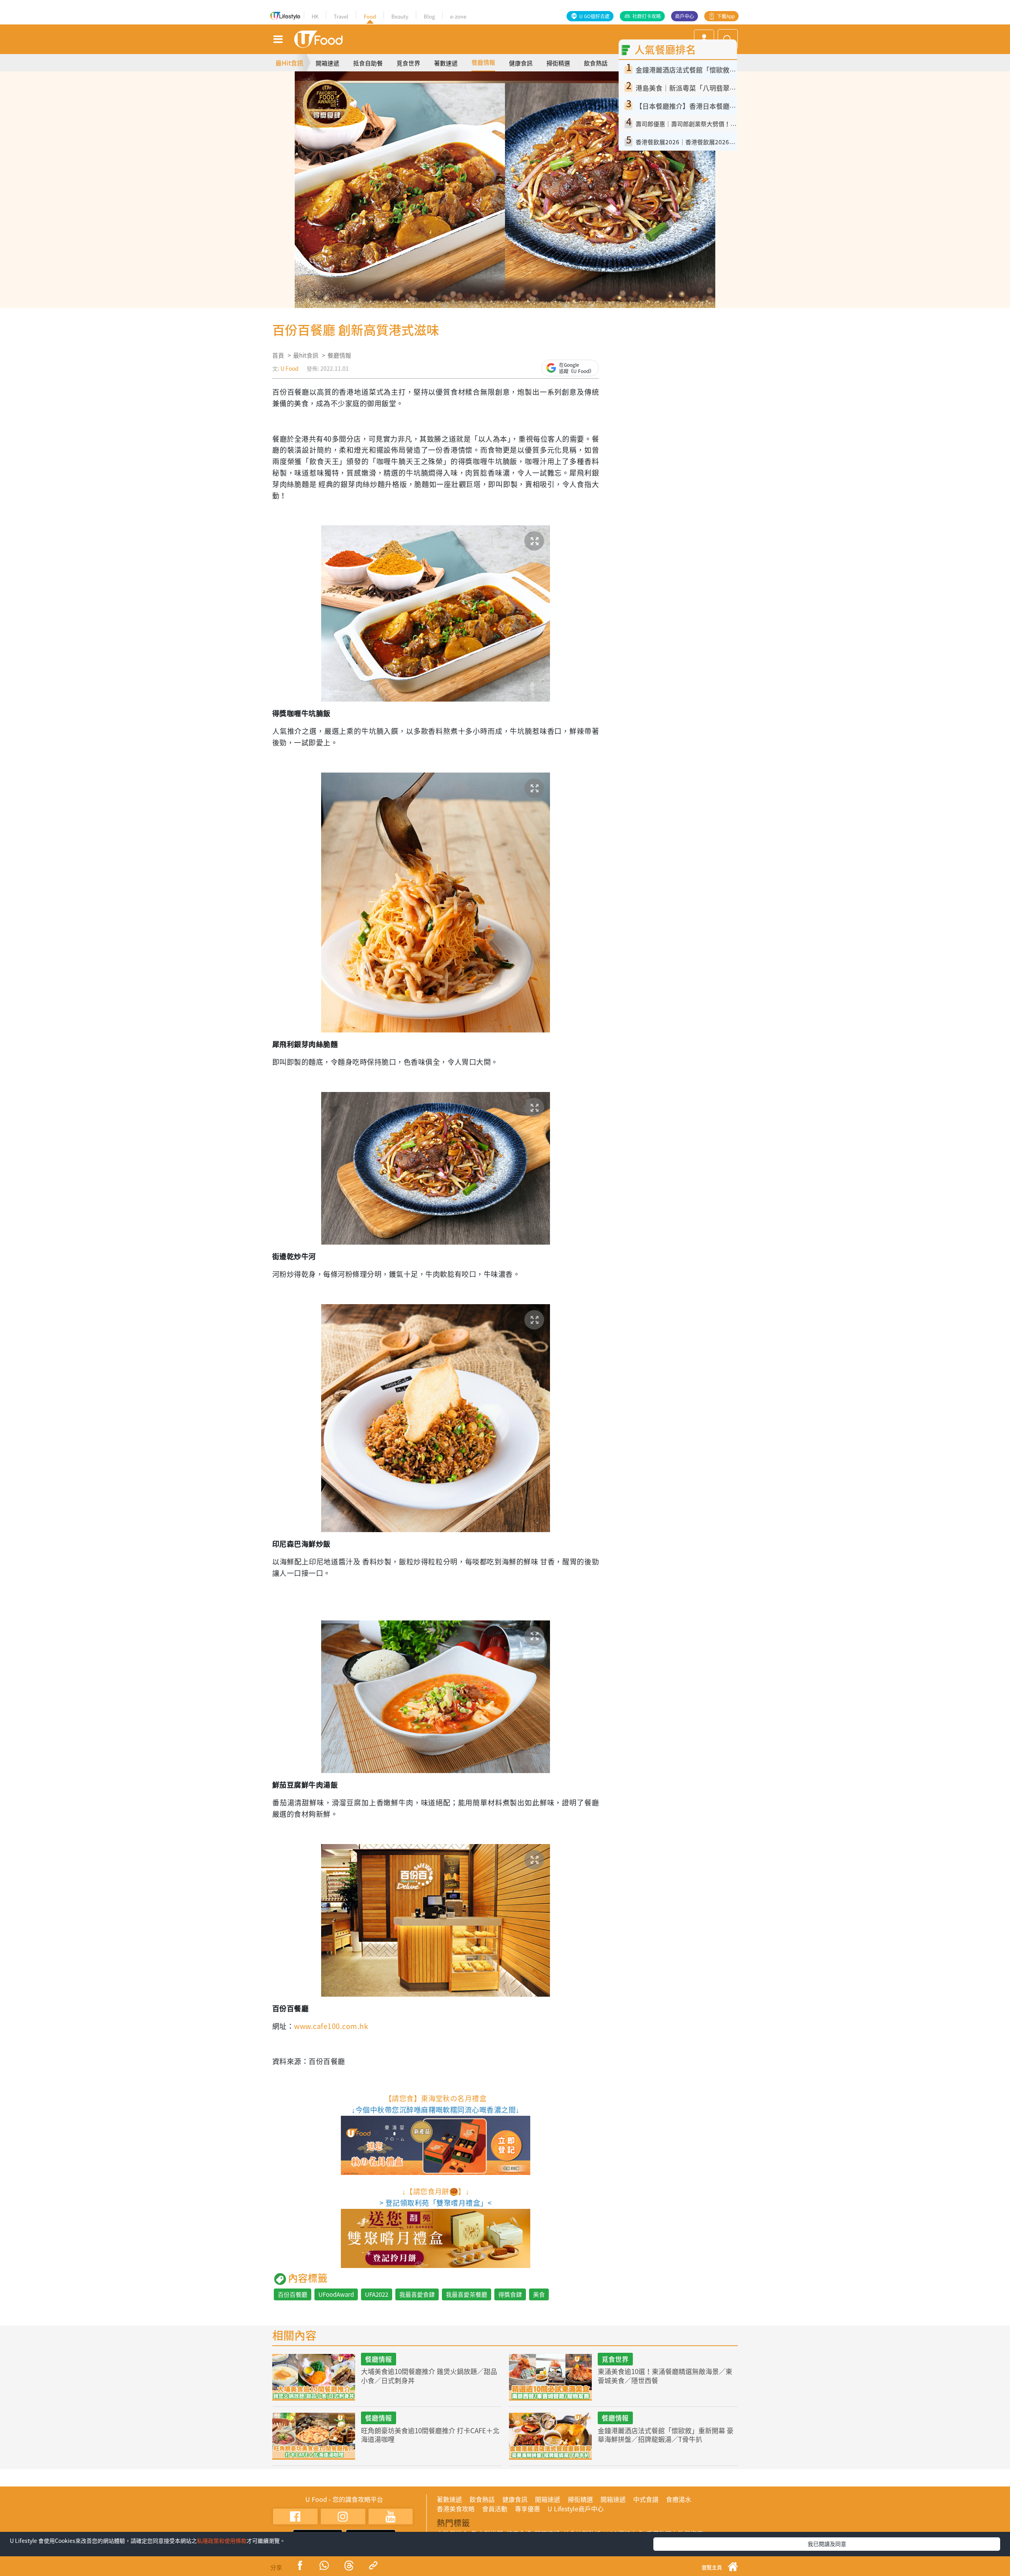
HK (315, 16)
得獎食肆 (510, 2294)
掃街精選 (558, 63)
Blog (429, 16)
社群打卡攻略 (647, 16)
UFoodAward (336, 2294)
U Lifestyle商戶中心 (576, 2509)
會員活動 (495, 2509)
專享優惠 (527, 2509)
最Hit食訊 (289, 63)
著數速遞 (446, 63)
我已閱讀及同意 (827, 2544)
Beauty (400, 16)
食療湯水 (679, 2499)
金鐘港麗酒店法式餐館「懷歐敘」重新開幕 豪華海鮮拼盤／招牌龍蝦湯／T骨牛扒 (666, 2435)
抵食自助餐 (368, 63)
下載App (726, 16)
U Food (290, 368)
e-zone (458, 16)
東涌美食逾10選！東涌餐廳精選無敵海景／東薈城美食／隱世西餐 (665, 2375)
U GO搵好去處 (594, 16)
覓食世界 (408, 63)
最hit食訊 (306, 355)
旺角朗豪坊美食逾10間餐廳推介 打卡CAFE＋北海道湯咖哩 (430, 2435)
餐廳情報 (483, 62)
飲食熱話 (596, 63)
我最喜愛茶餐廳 (467, 2294)
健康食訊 (521, 63)
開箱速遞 (327, 63)
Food (370, 16)
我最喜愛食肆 (417, 2294)
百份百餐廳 (293, 2294)
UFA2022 (377, 2294)
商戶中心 (685, 16)
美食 (539, 2294)
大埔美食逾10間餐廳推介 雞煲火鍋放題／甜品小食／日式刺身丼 (429, 2375)
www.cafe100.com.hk (331, 2026)
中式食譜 (646, 2499)
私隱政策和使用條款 (222, 2541)
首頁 (278, 355)
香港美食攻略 (456, 2509)
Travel (341, 16)
